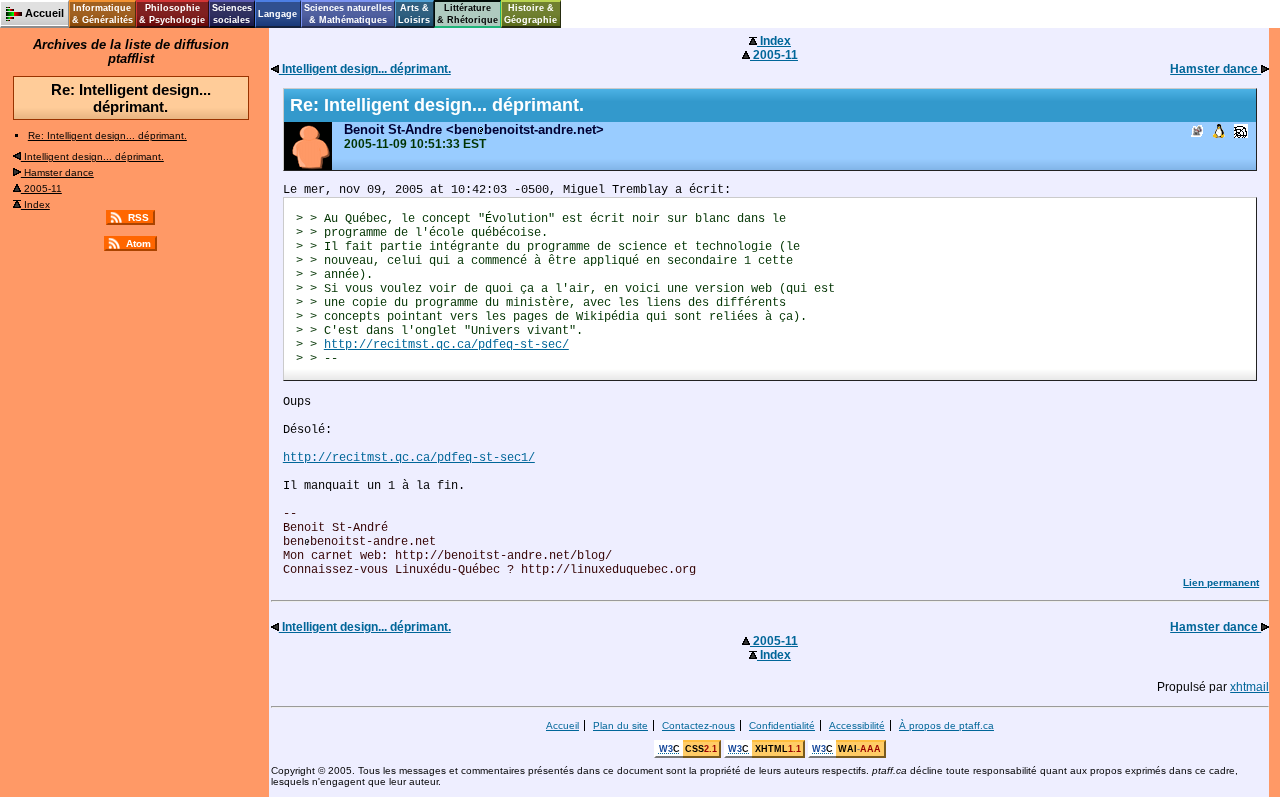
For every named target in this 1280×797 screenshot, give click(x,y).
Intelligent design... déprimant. (92, 156)
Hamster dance (57, 172)
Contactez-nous (698, 725)
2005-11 (41, 188)
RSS (138, 217)
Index (35, 204)
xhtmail (1249, 687)
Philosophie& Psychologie (172, 14)
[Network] (1241, 132)
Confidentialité (782, 725)
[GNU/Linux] (1219, 132)
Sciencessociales (232, 14)
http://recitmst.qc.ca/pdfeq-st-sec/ (446, 345)
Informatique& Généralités (102, 14)
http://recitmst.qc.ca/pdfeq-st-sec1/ (409, 458)
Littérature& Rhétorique (467, 14)
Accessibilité (857, 725)
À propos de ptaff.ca (946, 725)
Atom (138, 243)
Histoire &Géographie (530, 14)
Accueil (562, 725)
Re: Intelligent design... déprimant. (107, 135)
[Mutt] (1197, 132)
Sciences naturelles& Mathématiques (348, 14)
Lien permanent (1221, 582)
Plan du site (620, 725)
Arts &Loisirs (414, 14)
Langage (277, 14)
